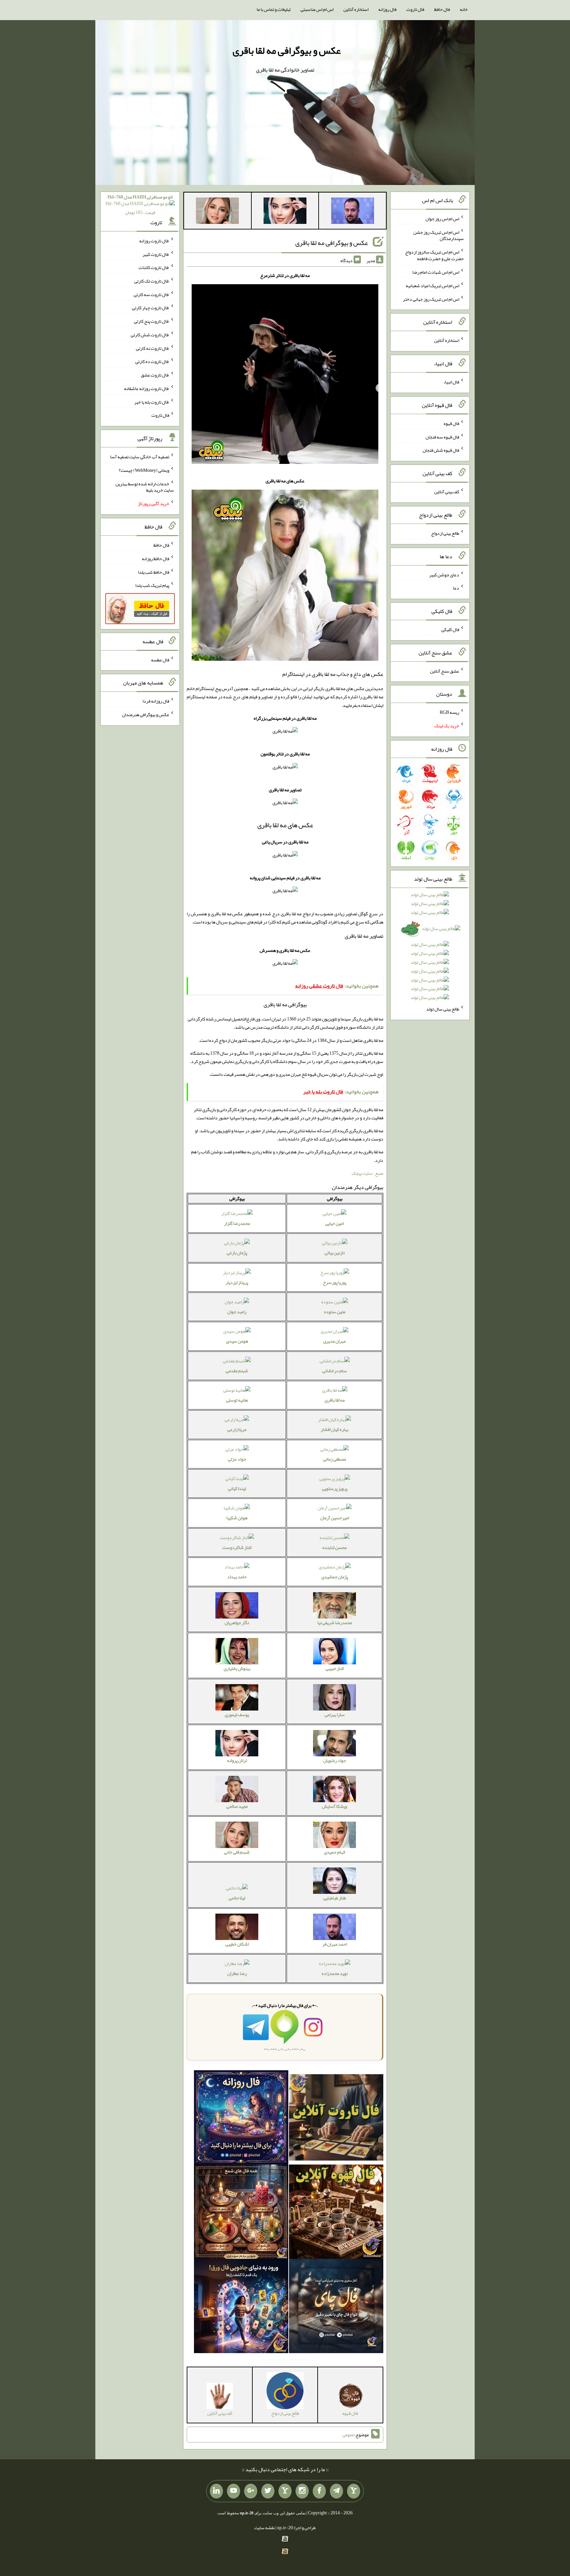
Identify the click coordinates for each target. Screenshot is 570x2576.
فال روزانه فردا (156, 701)
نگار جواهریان (237, 1622)
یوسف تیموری (237, 1714)
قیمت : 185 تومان (140, 205)
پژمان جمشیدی (335, 1577)
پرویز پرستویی (335, 1488)
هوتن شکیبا (237, 1518)
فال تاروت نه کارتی (153, 348)
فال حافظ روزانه (156, 559)
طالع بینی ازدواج (445, 533)
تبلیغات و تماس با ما (274, 9)
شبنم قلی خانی (237, 1852)
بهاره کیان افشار (334, 1429)
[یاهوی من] (354, 2491)
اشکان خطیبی (237, 1944)
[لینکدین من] (216, 2491)
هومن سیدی (237, 1341)
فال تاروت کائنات (154, 267)
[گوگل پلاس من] (251, 2491)
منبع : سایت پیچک (367, 1173)
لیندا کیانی (237, 1488)
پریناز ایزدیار (237, 1282)
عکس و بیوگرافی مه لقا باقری (287, 50)
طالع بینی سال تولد (443, 1009)
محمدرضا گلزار (237, 1223)
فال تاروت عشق (155, 375)
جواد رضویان (335, 1760)
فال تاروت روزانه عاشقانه (147, 388)
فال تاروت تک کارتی (152, 281)
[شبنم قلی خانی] (217, 212)
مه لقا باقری (335, 1400)
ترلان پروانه (237, 1760)
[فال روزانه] (241, 2119)
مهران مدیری (334, 1341)
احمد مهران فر (335, 1944)
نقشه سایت (265, 2528)
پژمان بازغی (237, 1253)
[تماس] (285, 2491)
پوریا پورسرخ (335, 1282)
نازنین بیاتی (335, 1253)
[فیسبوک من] (319, 2491)
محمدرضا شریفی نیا (335, 1622)
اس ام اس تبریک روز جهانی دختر (431, 299)
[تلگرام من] (336, 2491)
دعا (456, 588)
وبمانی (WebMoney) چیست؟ (144, 470)
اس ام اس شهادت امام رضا (436, 272)
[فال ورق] (241, 2308)
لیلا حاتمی (237, 1898)
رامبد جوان (237, 1312)
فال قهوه (451, 423)
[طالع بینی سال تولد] (430, 948)
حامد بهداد (237, 1577)
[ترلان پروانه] (285, 212)
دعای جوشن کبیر (444, 574)
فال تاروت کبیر (156, 254)
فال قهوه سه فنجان (442, 437)
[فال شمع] (241, 2213)
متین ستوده (335, 1312)
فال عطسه (160, 659)
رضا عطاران (237, 1973)
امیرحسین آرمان (335, 1518)
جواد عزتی (237, 1459)
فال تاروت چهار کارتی (151, 308)
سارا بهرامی (335, 1714)
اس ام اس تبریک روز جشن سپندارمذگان (439, 235)
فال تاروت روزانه (154, 241)
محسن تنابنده (334, 1547)
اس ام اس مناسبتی (317, 9)
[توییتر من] (268, 2491)
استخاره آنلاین (356, 9)
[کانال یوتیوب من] (234, 2491)
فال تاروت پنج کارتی (152, 321)
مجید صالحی (237, 1806)
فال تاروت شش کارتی (150, 335)
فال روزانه (387, 9)
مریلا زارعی (237, 1429)
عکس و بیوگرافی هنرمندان (146, 714)
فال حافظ (442, 9)
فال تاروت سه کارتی (151, 294)
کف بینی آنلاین (447, 492)
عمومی (348, 2435)
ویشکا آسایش (334, 1806)
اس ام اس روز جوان (442, 219)
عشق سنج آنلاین (445, 671)
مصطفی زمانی (334, 1459)
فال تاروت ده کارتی (152, 361)
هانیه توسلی (237, 1400)
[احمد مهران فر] (353, 212)
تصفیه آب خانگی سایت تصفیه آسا (140, 457)
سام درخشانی (335, 1371)
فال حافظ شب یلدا (154, 572)
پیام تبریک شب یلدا (152, 585)
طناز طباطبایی (335, 1898)
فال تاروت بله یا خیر (152, 402)
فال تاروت (415, 9)
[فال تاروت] (336, 2119)
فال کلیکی (450, 629)
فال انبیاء (451, 382)
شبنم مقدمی (237, 1371)
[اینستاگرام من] (302, 2491)
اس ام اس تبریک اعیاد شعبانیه (432, 286)
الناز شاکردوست (237, 1547)
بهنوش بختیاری (237, 1668)
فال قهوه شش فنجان (441, 450)
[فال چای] (336, 2308)
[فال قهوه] (336, 2213)
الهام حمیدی (334, 1852)
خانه (464, 9)
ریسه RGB (449, 712)
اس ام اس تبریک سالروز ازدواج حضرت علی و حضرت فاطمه (434, 255)
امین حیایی (334, 1223)
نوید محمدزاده (335, 1973)
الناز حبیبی (335, 1668)
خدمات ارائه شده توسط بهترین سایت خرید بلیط (145, 487)
